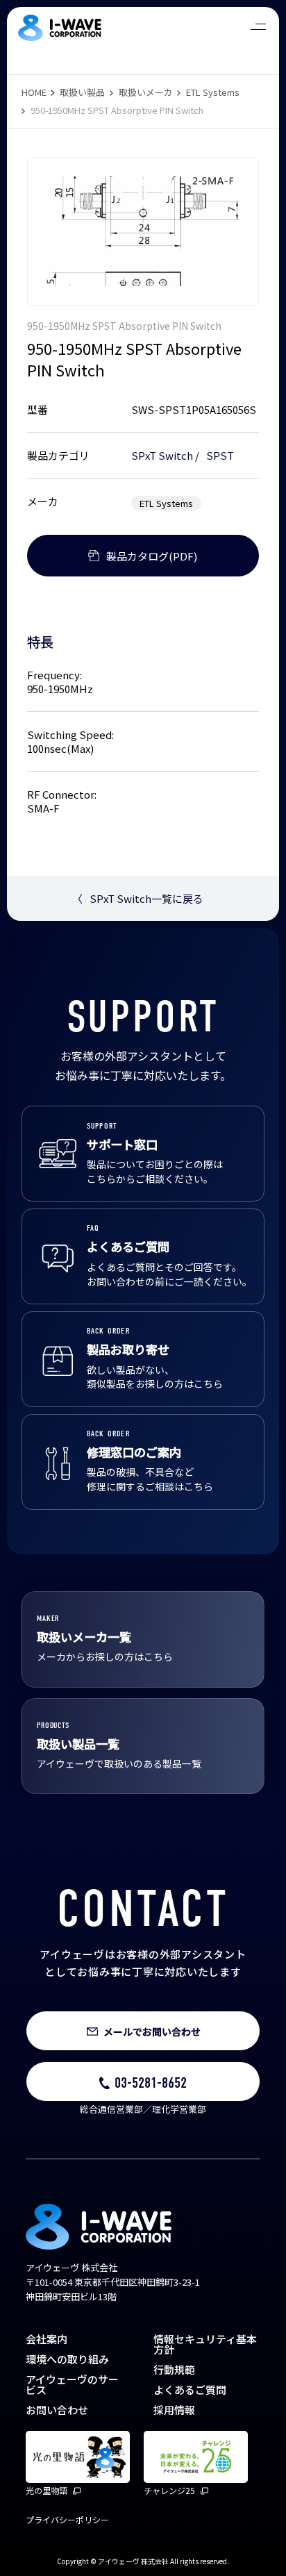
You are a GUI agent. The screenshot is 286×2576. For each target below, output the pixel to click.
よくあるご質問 (190, 2390)
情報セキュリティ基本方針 (205, 2344)
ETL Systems (213, 92)
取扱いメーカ (146, 92)
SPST (220, 455)
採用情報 (174, 2410)
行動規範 (174, 2369)
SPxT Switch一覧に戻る (138, 898)
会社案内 (47, 2339)
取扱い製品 (82, 92)
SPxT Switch (162, 455)
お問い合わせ (57, 2410)
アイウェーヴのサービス (72, 2384)
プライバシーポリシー (67, 2519)
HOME (34, 92)
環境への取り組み (67, 2359)
